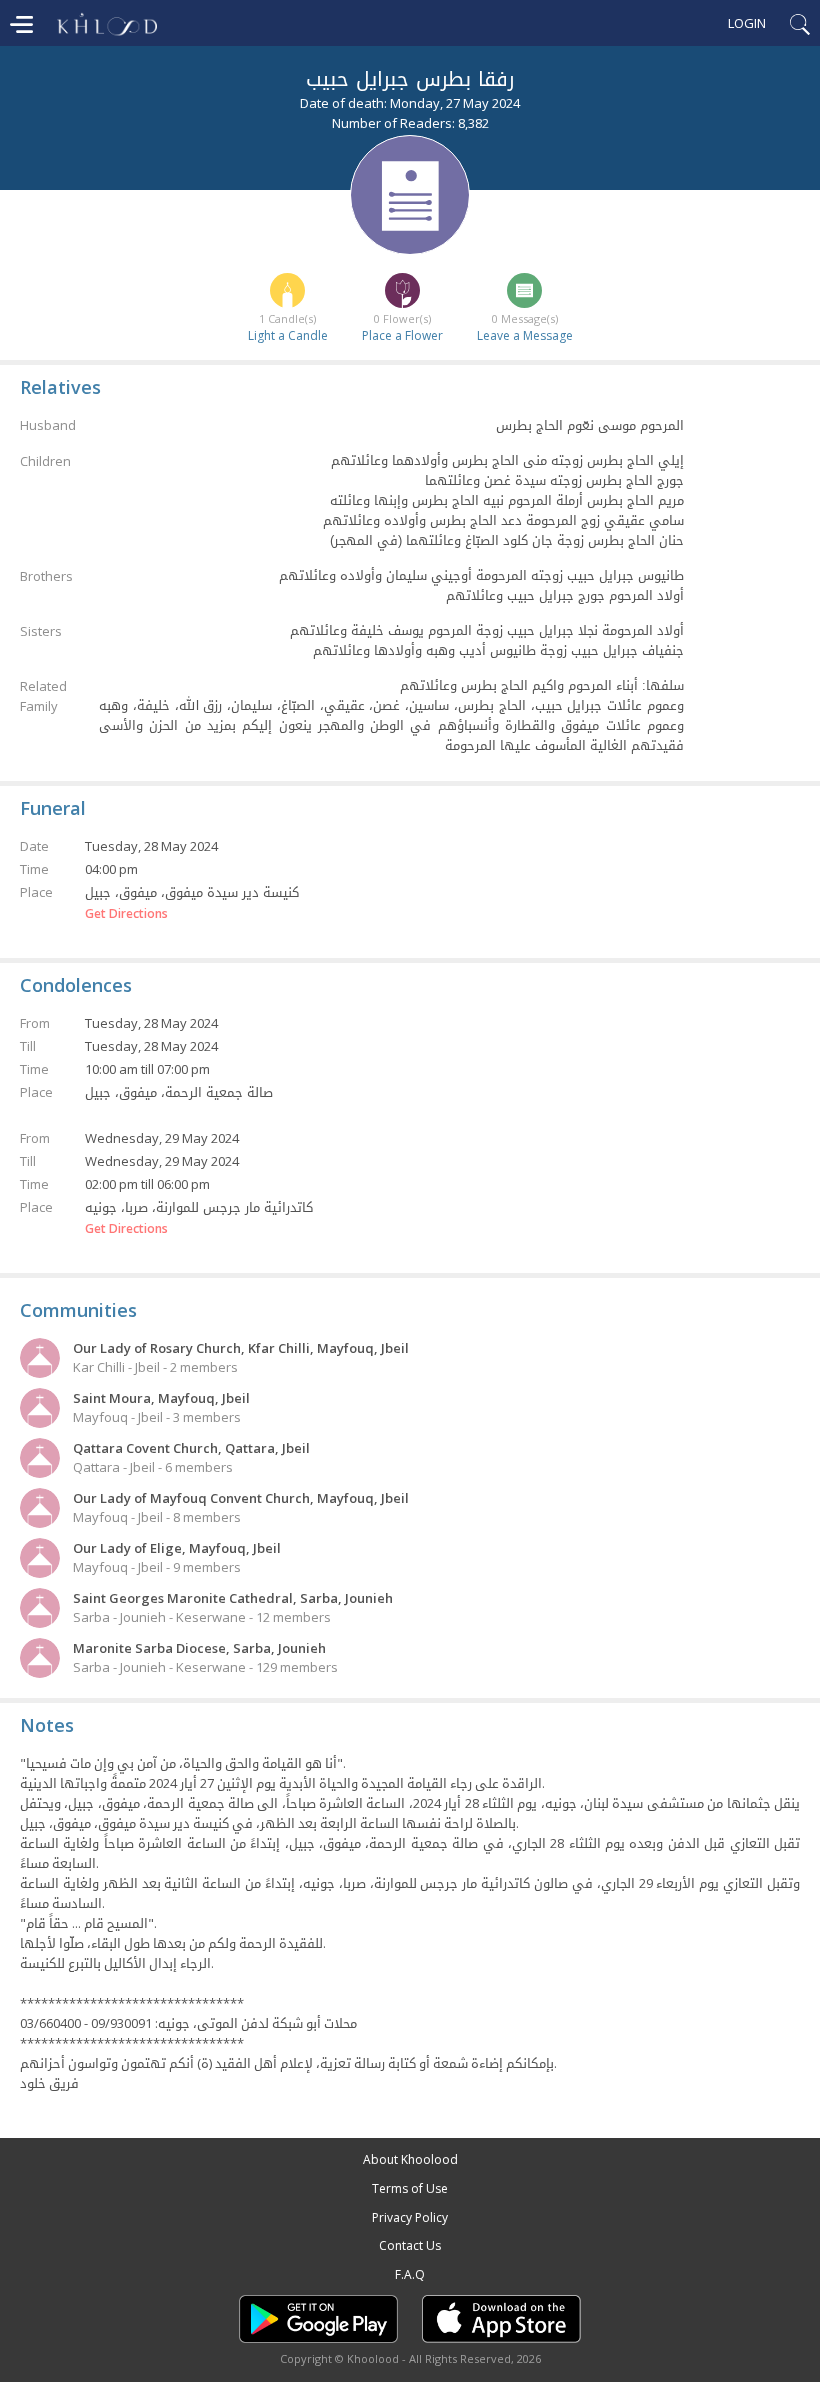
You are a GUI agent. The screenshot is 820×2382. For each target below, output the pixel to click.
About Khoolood (410, 2159)
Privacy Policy (410, 2217)
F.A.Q (410, 2274)
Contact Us (410, 2245)
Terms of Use (410, 2188)
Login (747, 23)
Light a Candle (288, 335)
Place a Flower (402, 335)
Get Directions (126, 914)
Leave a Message (525, 335)
